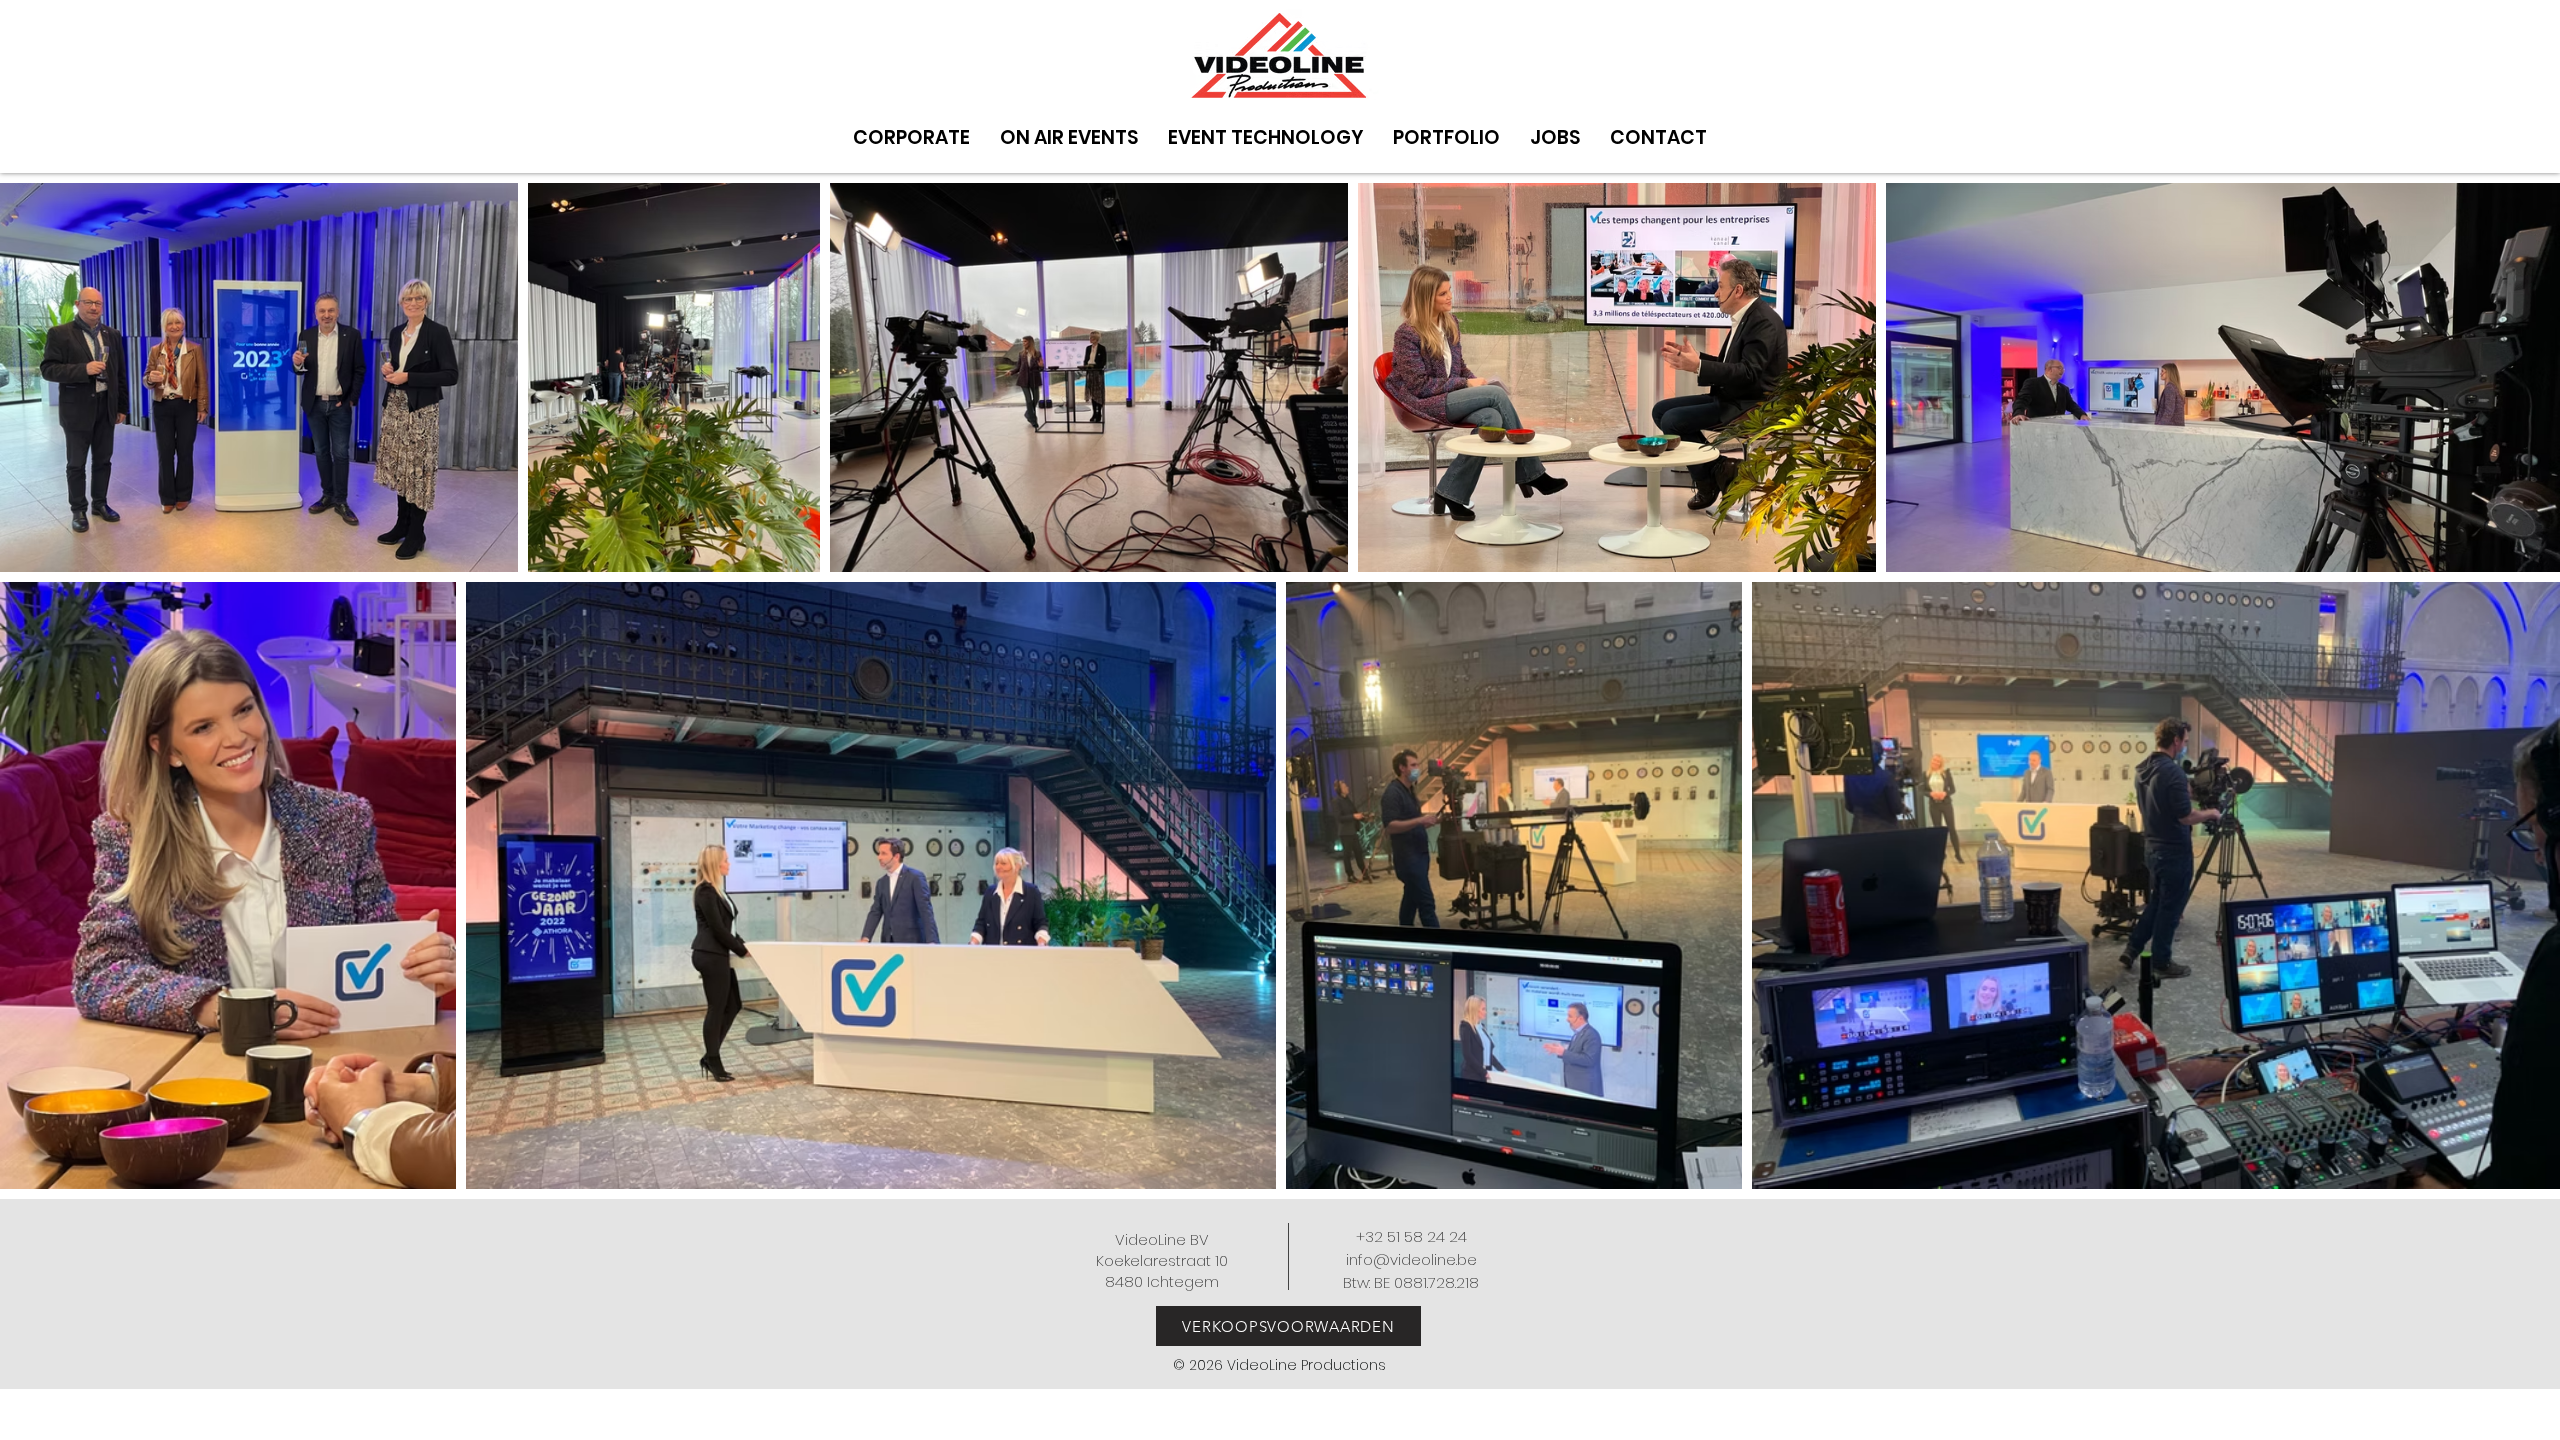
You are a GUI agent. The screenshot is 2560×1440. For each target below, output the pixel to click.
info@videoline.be (1411, 1259)
